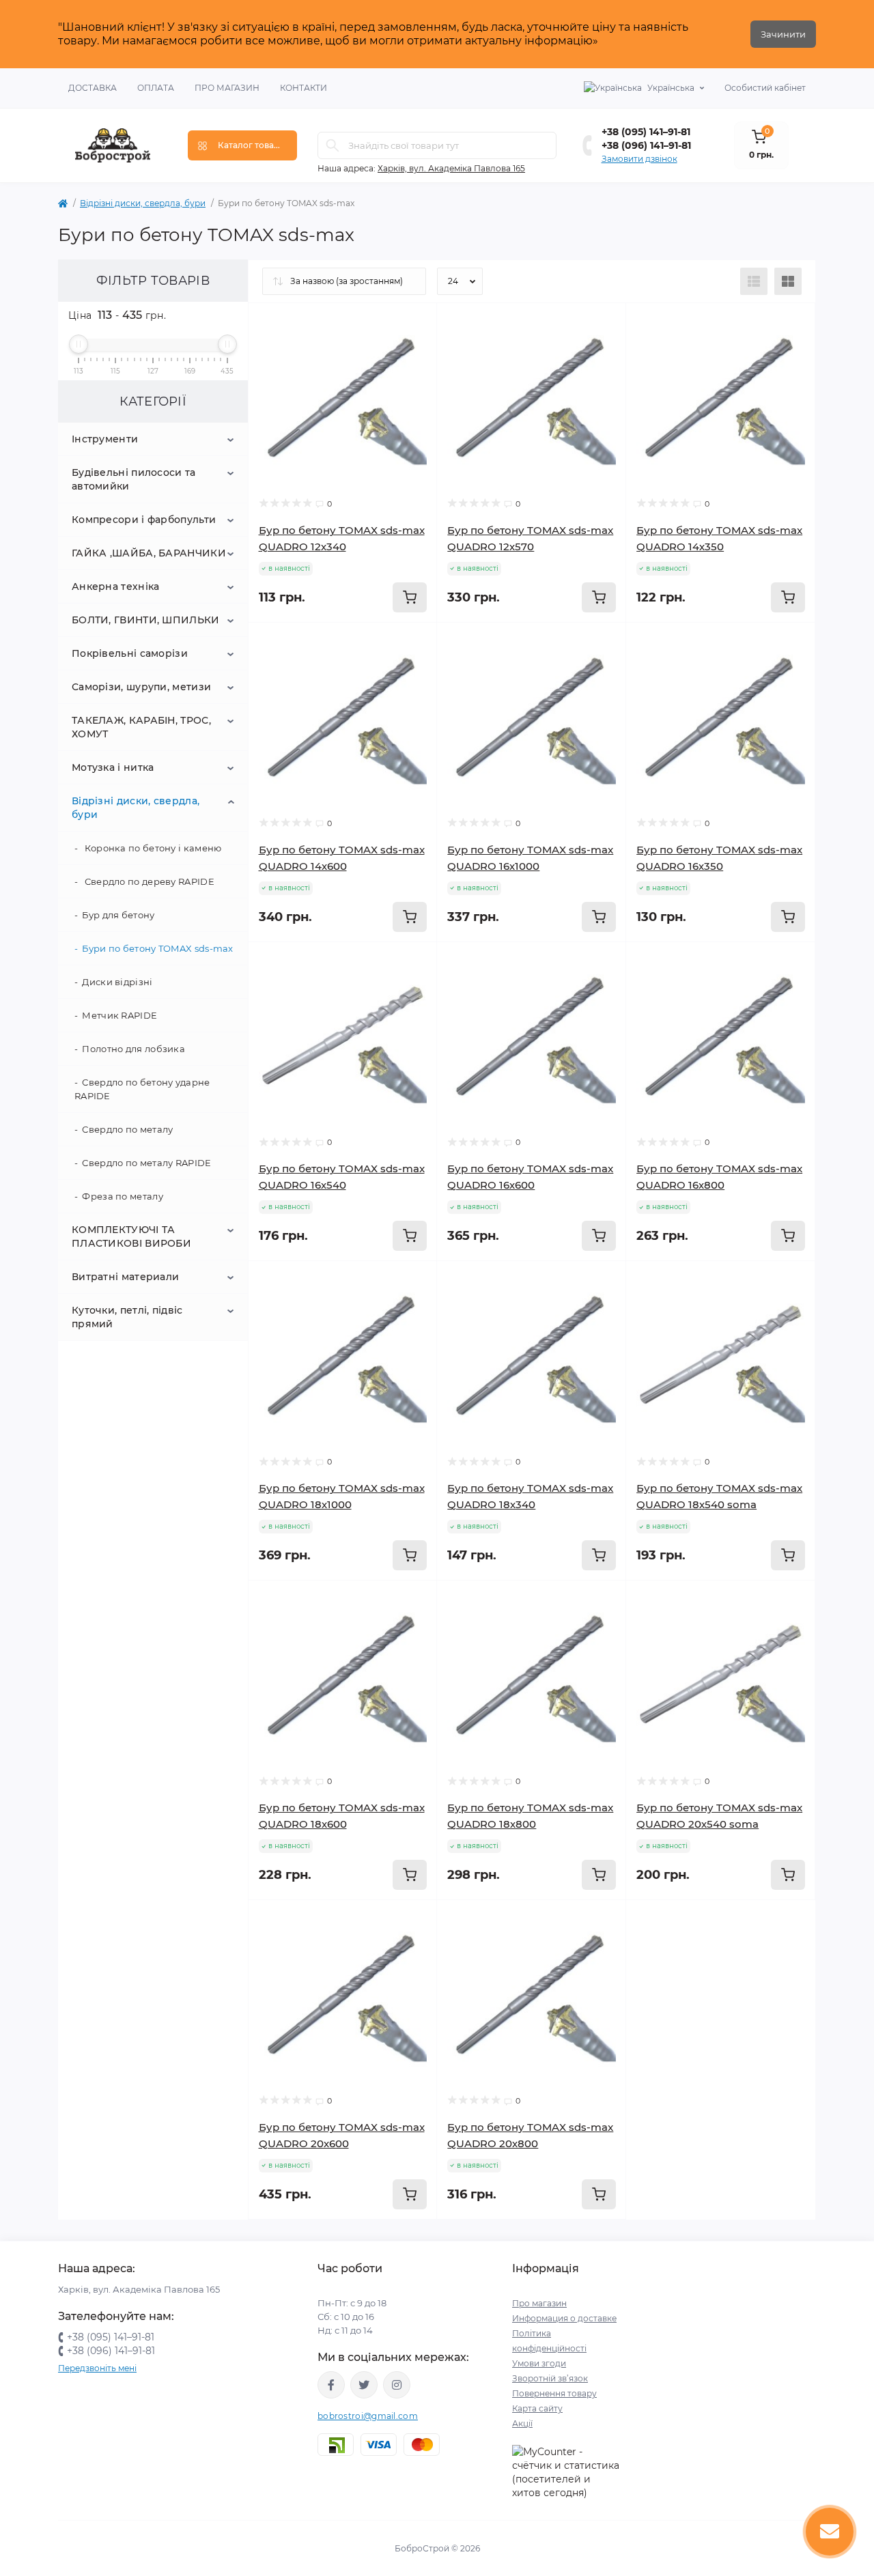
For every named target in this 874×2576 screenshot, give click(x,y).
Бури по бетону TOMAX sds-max (157, 948)
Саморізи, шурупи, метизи (141, 687)
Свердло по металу (127, 1129)
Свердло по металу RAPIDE (146, 1163)
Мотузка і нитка (113, 767)
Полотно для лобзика (133, 1049)
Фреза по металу (123, 1196)
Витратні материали (125, 1277)
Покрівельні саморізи (130, 653)
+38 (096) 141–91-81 (646, 145)
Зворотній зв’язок (550, 2378)
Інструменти (105, 439)
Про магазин (539, 2303)
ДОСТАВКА (93, 88)
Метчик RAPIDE (119, 1015)
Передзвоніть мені (97, 2368)
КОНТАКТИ (304, 88)
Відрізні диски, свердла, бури (143, 203)
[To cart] (410, 597)
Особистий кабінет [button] (765, 88)
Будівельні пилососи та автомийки (134, 479)
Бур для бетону (118, 915)
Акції (522, 2423)
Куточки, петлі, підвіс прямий (127, 1317)
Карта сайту (537, 2408)
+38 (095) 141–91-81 (646, 132)
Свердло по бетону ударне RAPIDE (142, 1089)
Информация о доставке (564, 2318)
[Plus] (778, 1920)
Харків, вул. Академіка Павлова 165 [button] (451, 168)
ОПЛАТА (156, 88)
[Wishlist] (417, 324)
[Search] (333, 145)
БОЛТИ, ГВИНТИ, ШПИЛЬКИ (146, 620)
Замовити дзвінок (639, 159)
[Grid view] (788, 281)
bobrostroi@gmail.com (368, 2416)
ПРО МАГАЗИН (227, 88)
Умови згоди (539, 2363)
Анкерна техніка (116, 586)
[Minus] (663, 1920)
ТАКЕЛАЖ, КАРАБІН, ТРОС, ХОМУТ (141, 727)
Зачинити (783, 34)
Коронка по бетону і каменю (152, 848)
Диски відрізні (117, 982)
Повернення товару (554, 2393)
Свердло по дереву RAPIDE (148, 881)
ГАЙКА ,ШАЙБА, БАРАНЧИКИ (149, 553)
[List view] (754, 281)
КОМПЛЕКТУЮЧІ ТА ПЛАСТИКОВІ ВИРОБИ (131, 1236)
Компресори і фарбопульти (144, 520)
